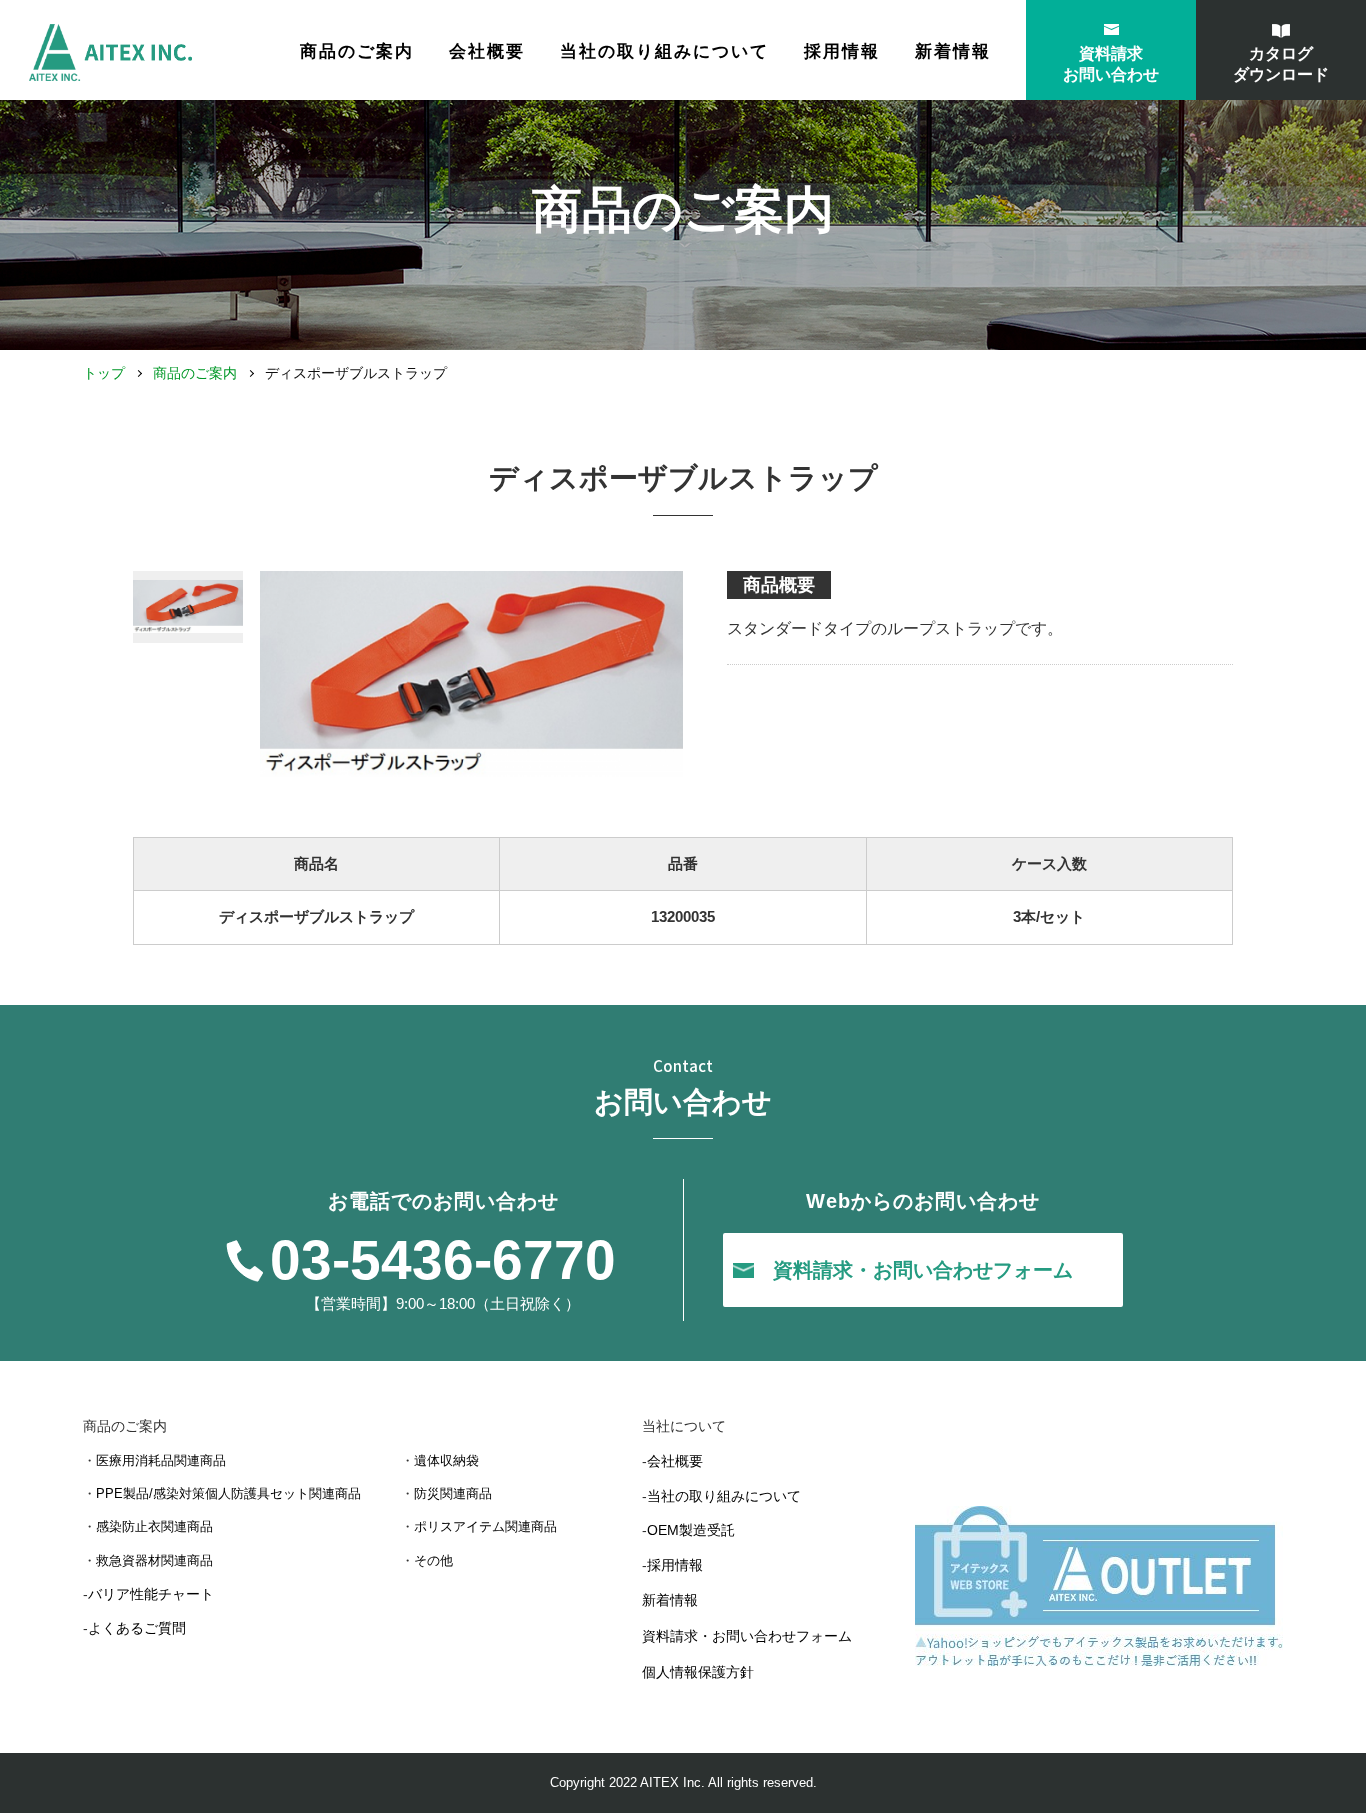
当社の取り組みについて (664, 51)
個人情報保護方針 (698, 1672)
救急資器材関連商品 (154, 1560)
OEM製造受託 (691, 1530)
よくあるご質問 (137, 1628)
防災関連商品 (453, 1493)
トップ (104, 373)
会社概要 (487, 51)
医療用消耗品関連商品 (161, 1460)
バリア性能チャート (151, 1594)
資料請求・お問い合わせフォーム (747, 1636)
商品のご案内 (195, 373)
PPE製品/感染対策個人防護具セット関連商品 (228, 1493)
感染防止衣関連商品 (154, 1526)
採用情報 (842, 51)
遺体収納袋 (446, 1460)
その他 (433, 1560)
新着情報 (953, 51)
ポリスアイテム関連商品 (485, 1526)
